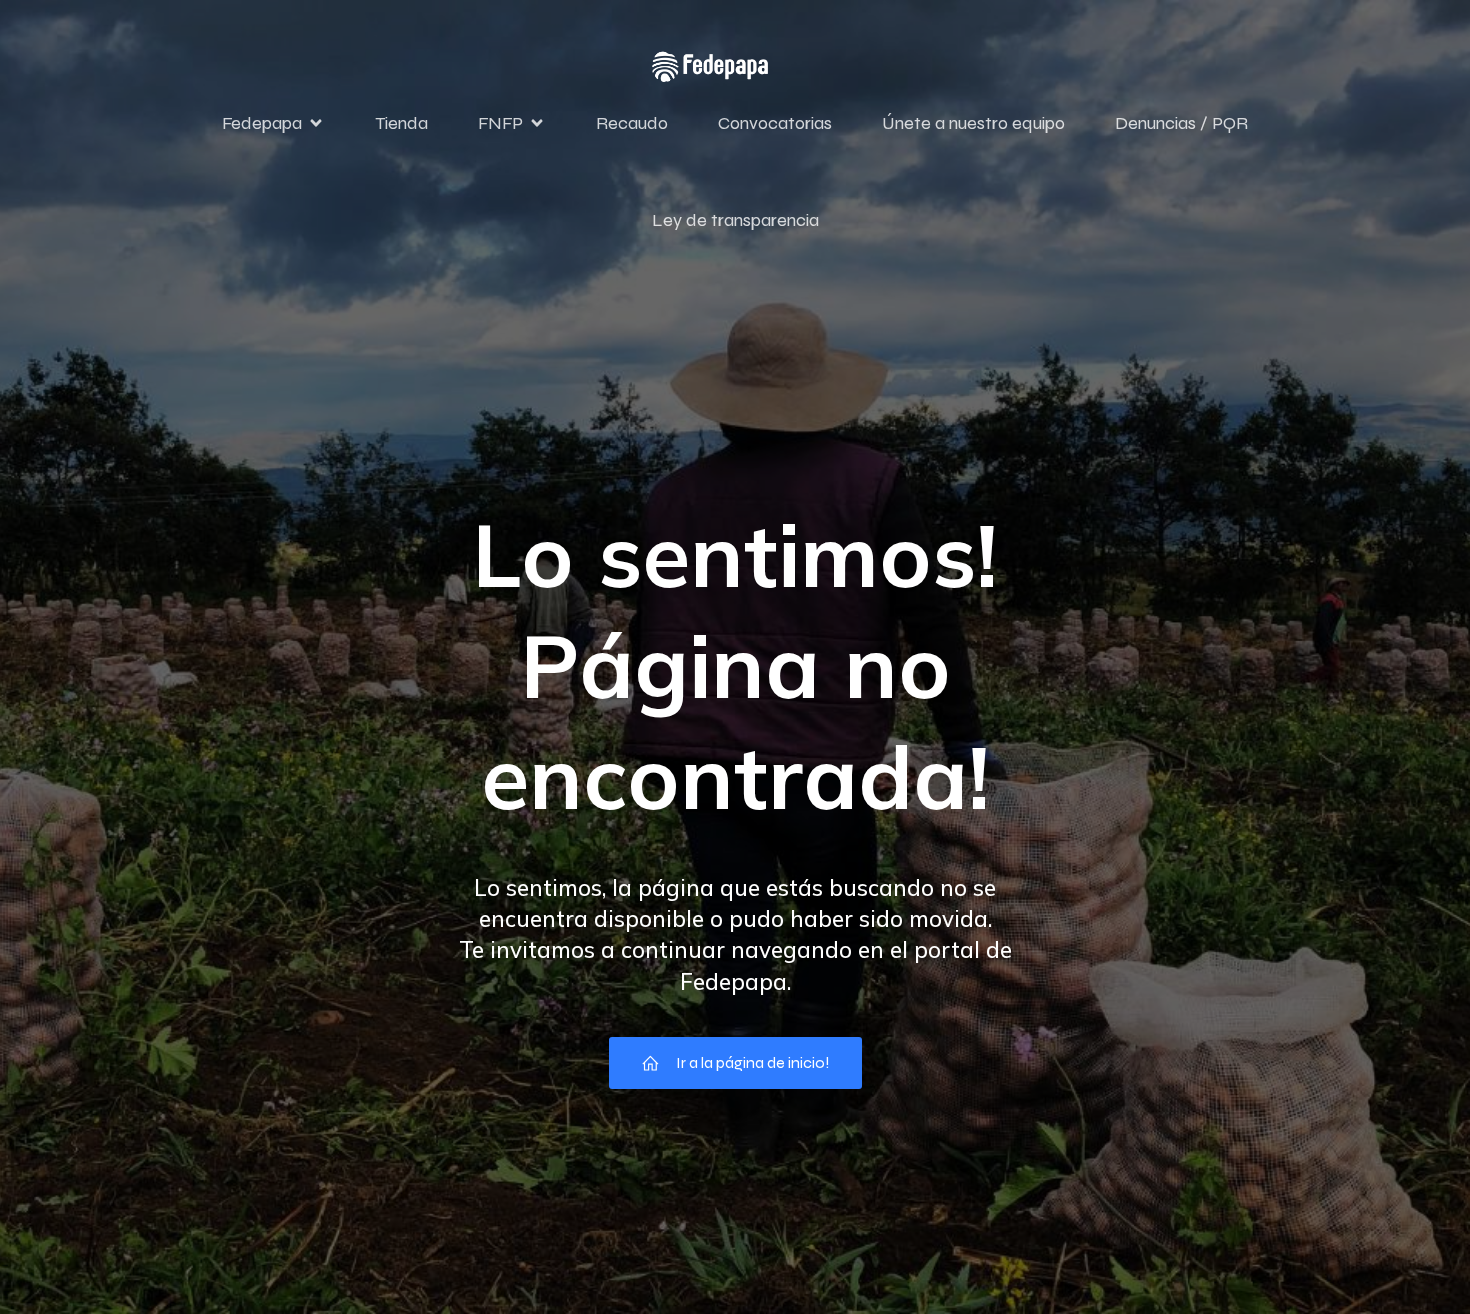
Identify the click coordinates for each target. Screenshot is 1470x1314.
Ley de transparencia (735, 220)
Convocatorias (775, 123)
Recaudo (632, 123)
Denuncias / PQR (1181, 123)
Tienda (401, 123)
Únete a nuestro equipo (973, 123)
